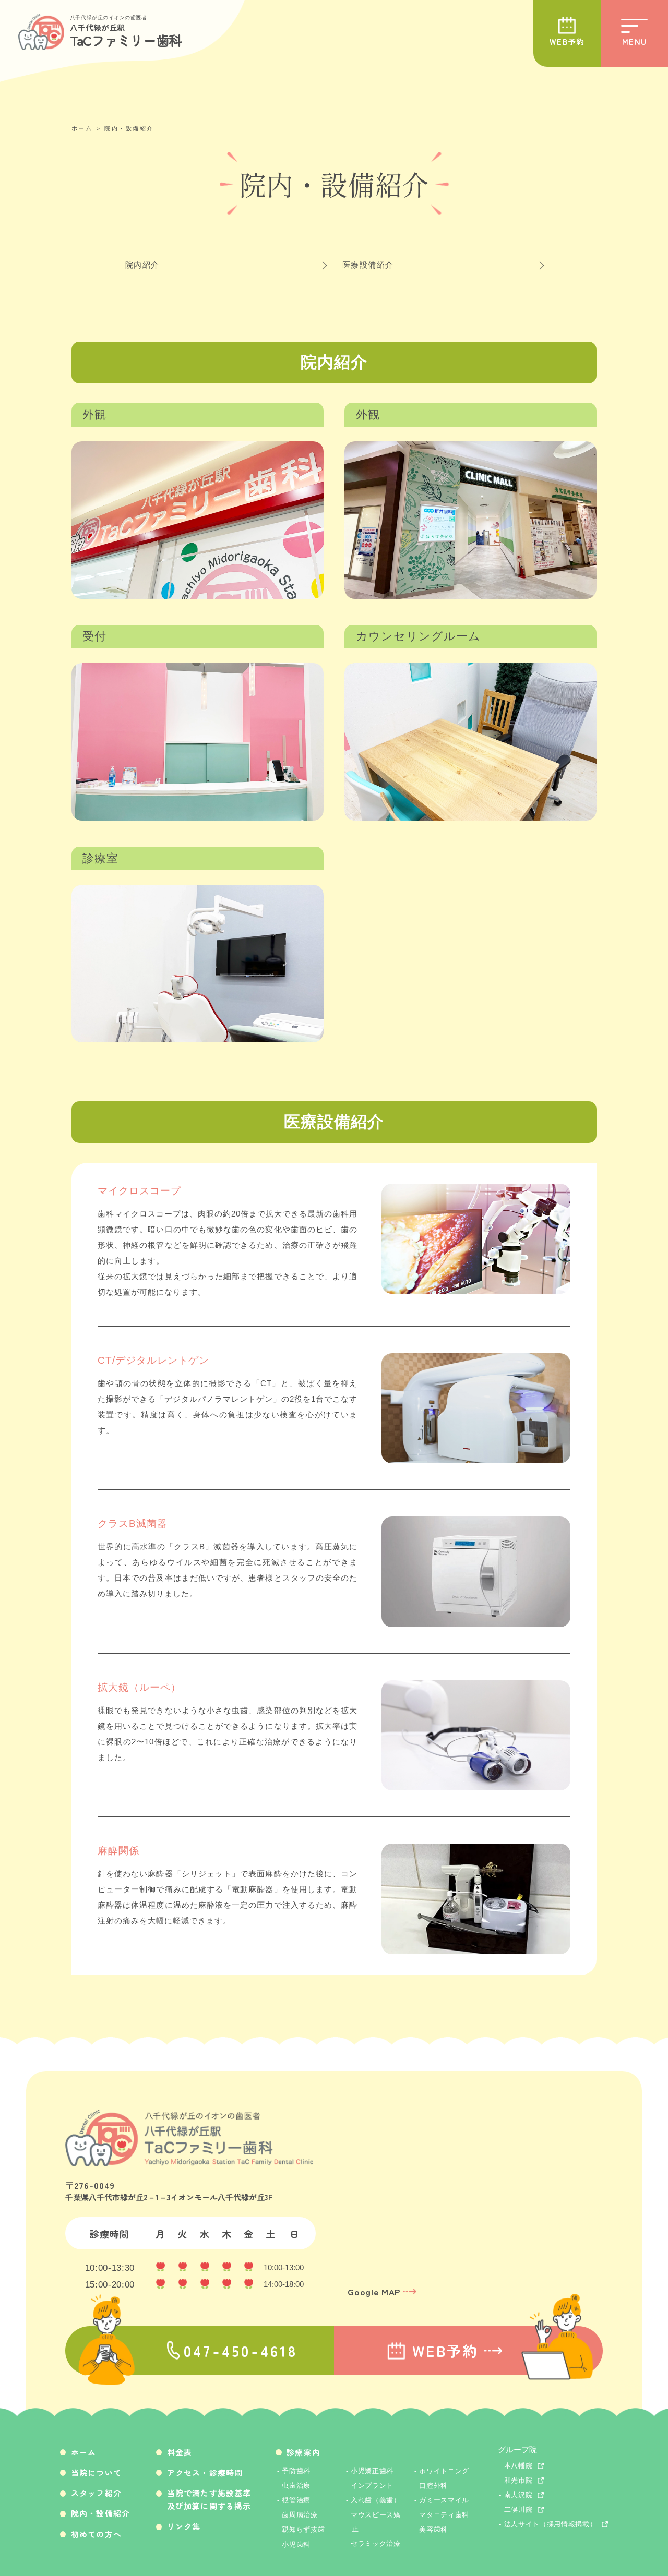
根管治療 (296, 2500)
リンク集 (184, 2526)
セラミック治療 (376, 2543)
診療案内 (303, 2452)
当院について (96, 2472)
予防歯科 (296, 2471)
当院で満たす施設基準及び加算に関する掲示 (209, 2499)
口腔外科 (433, 2485)
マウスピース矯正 (376, 2521)
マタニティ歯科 (444, 2515)
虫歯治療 (296, 2485)
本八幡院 (518, 2466)
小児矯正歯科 (372, 2471)
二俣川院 (518, 2509)
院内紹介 (142, 265)
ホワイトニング (444, 2471)
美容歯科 (433, 2529)
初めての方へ (96, 2534)
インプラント (372, 2485)
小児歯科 (296, 2544)
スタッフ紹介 (96, 2493)
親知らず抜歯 (303, 2529)
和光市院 (518, 2480)
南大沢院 (518, 2495)
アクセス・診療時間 (205, 2472)
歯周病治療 (300, 2515)
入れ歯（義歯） (376, 2500)
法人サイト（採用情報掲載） (551, 2524)
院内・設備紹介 (129, 128)
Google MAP (374, 2291)
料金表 (180, 2452)
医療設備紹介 (368, 265)
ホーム (82, 128)
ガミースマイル (444, 2500)
